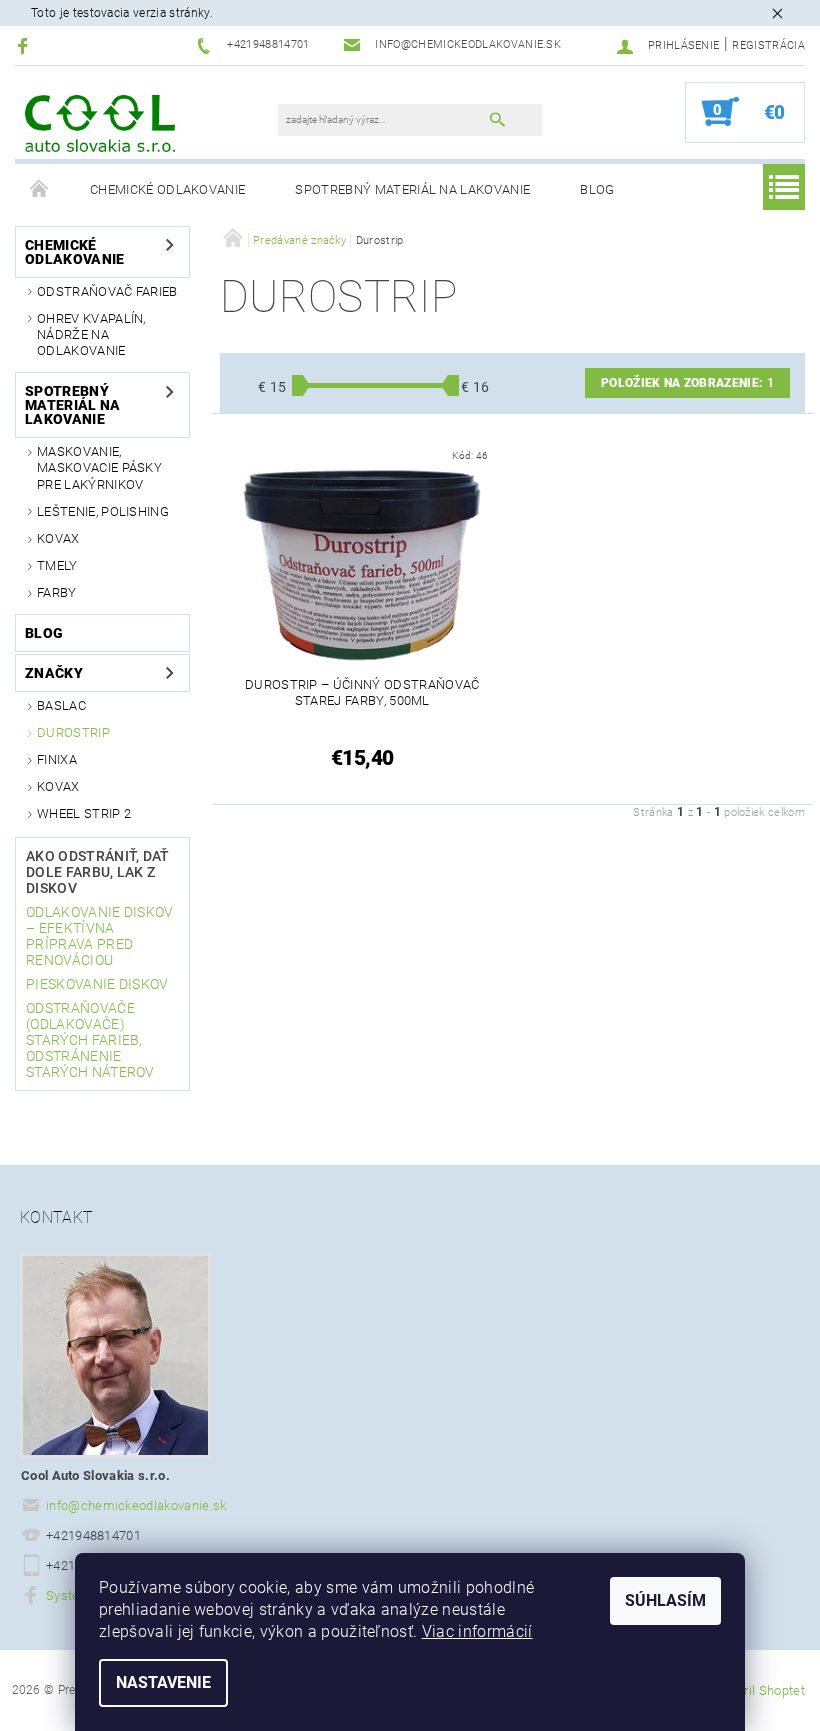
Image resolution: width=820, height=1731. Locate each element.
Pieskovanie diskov (97, 984)
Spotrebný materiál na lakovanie (412, 189)
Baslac (61, 705)
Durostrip (73, 732)
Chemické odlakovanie (167, 189)
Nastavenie (163, 1682)
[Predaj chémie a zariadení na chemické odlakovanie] (100, 122)
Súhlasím (665, 1600)
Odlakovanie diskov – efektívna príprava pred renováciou (100, 936)
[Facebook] (25, 45)
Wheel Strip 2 (84, 813)
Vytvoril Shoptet (758, 1690)
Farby (57, 592)
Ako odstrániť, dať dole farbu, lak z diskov (98, 872)
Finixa (57, 759)
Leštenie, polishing (103, 511)
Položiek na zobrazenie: (687, 383)
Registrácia (768, 45)
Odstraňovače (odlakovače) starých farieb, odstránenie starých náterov (90, 1040)
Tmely (57, 565)
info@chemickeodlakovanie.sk (136, 1505)
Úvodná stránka (40, 190)
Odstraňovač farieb (107, 291)
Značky (54, 673)
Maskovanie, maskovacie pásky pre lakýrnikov (99, 468)
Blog (597, 189)
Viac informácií (477, 1631)
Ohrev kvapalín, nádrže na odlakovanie (91, 335)
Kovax (58, 538)
